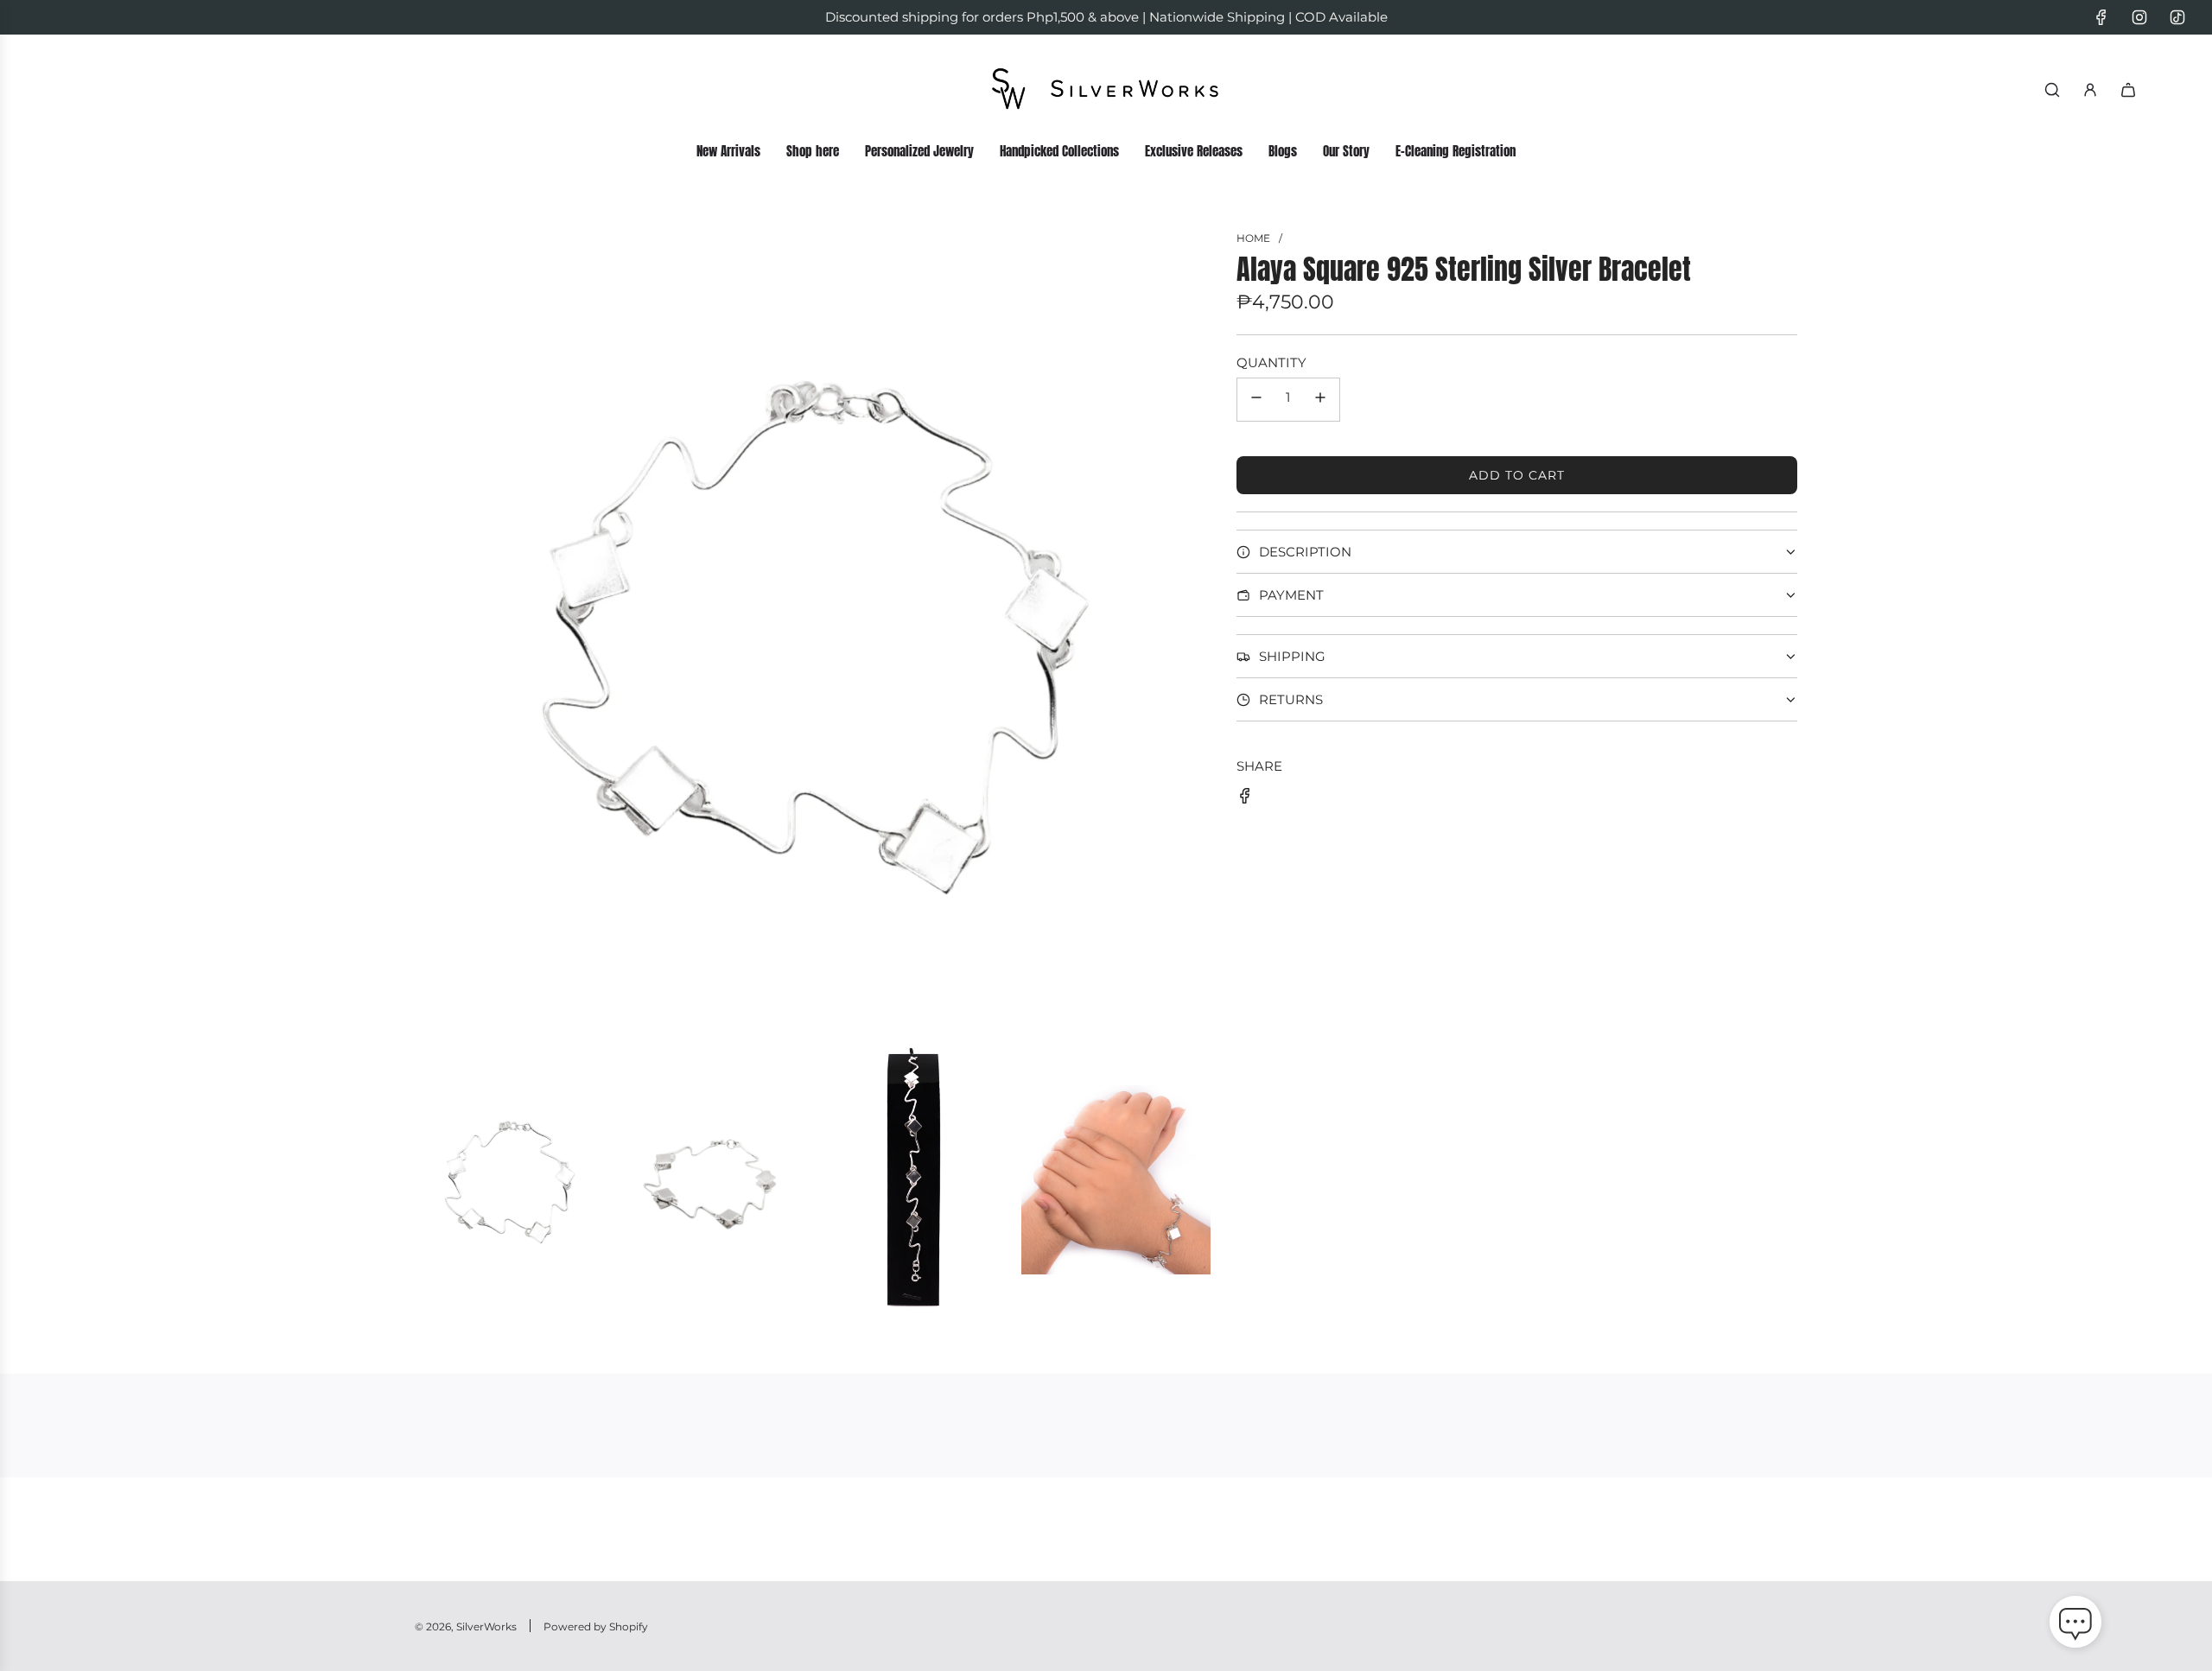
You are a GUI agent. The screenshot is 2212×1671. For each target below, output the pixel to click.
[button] (2075, 1625)
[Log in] (2090, 90)
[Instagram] (2139, 17)
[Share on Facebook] (1245, 799)
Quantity (1271, 362)
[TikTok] (2177, 17)
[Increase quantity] (1320, 400)
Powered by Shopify (596, 1627)
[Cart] (2128, 90)
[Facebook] (2101, 17)
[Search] (2052, 90)
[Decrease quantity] (1256, 400)
